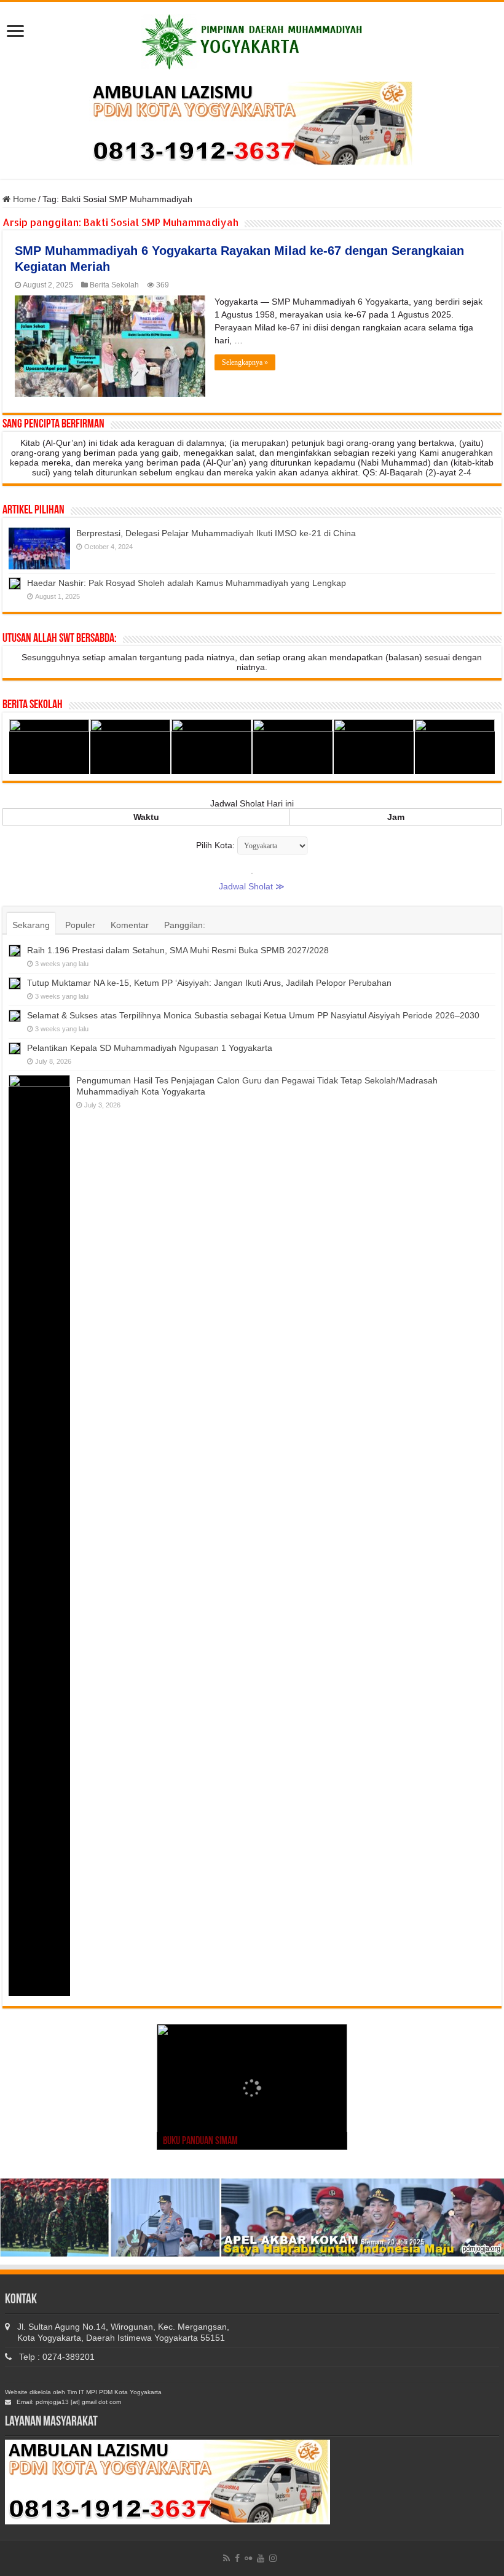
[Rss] (226, 2558)
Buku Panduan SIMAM (200, 2142)
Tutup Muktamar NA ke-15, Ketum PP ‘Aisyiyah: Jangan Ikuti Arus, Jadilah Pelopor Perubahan (209, 983)
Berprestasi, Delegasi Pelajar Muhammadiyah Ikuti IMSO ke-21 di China (216, 533)
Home (23, 199)
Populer (80, 925)
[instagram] (273, 2558)
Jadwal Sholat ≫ (252, 886)
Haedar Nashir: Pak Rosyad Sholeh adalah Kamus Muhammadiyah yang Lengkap (187, 583)
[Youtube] (261, 2558)
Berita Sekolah (114, 285)
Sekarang (31, 925)
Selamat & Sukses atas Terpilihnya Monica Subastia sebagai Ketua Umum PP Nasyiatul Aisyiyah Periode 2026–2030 (253, 1015)
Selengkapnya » (245, 362)
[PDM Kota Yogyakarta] (252, 40)
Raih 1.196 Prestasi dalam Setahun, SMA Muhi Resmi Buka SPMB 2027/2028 (178, 950)
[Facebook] (237, 2558)
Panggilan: (185, 925)
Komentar (130, 925)
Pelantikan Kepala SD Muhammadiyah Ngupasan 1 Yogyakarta (150, 1048)
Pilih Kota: (215, 845)
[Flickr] (248, 2558)
